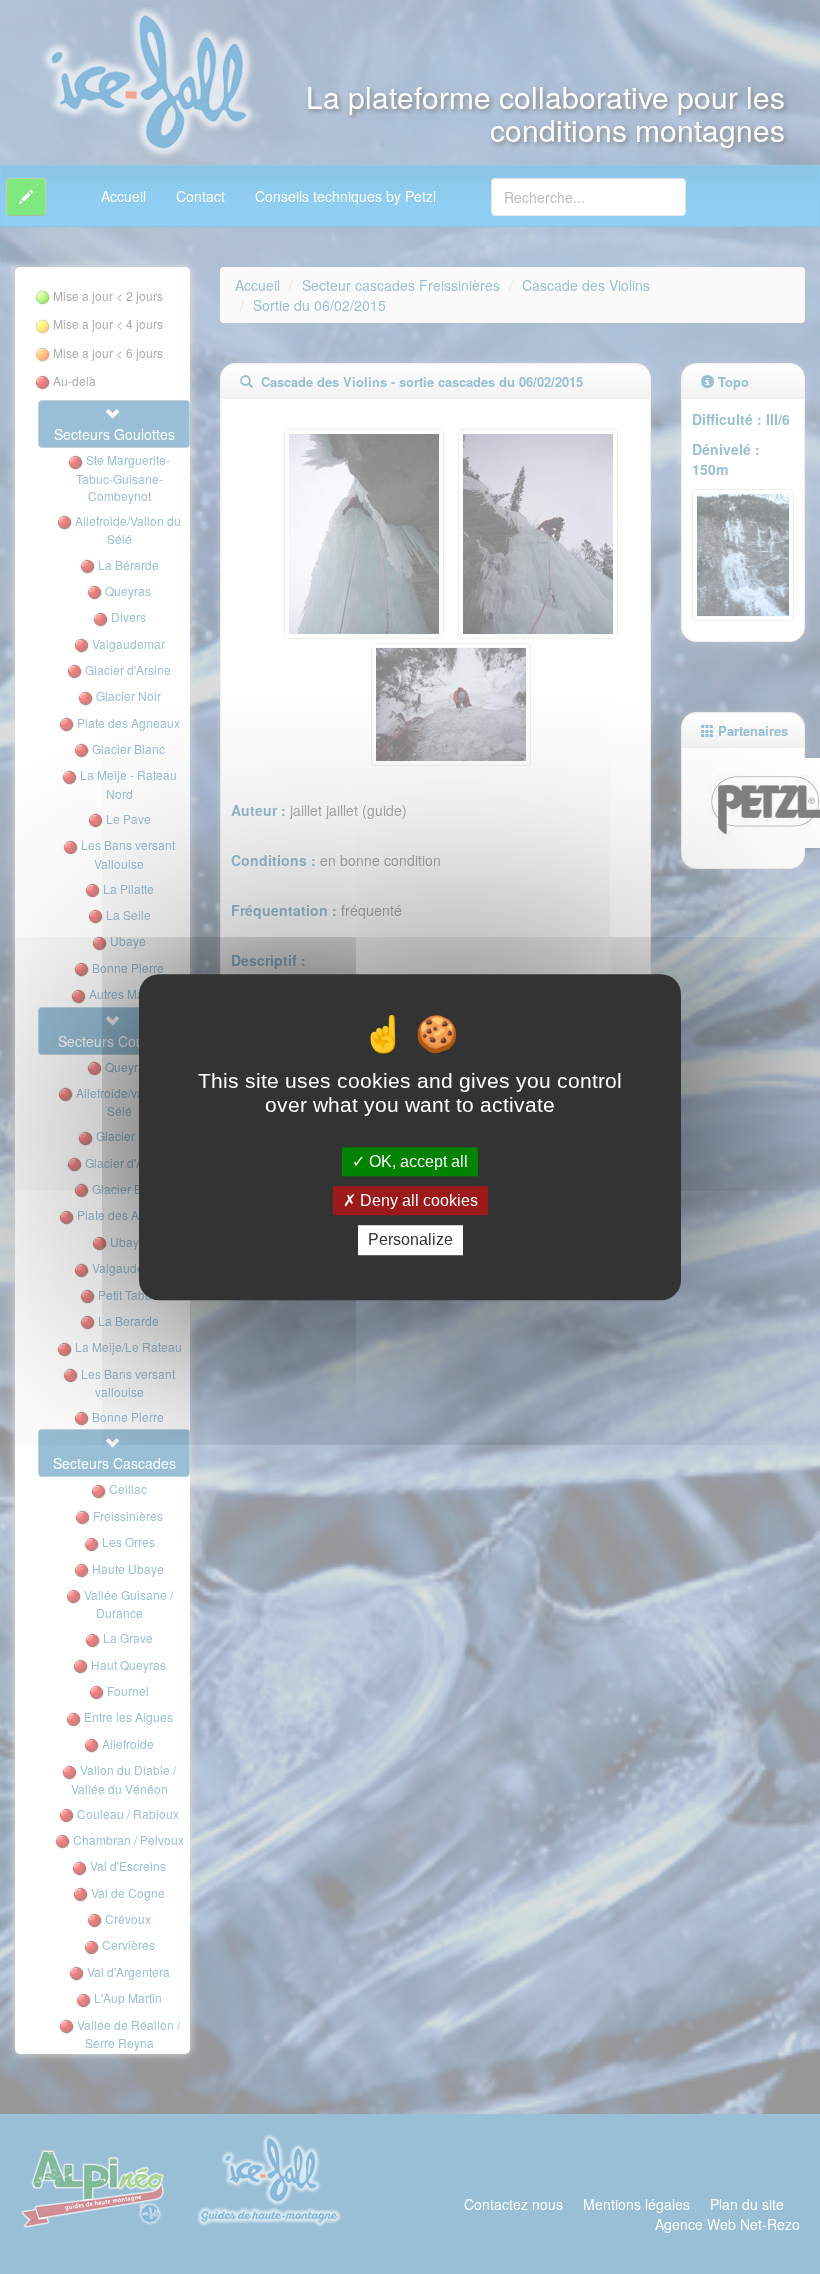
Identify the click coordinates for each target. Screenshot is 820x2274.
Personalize (410, 1240)
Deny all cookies (417, 1200)
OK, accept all (416, 1161)
